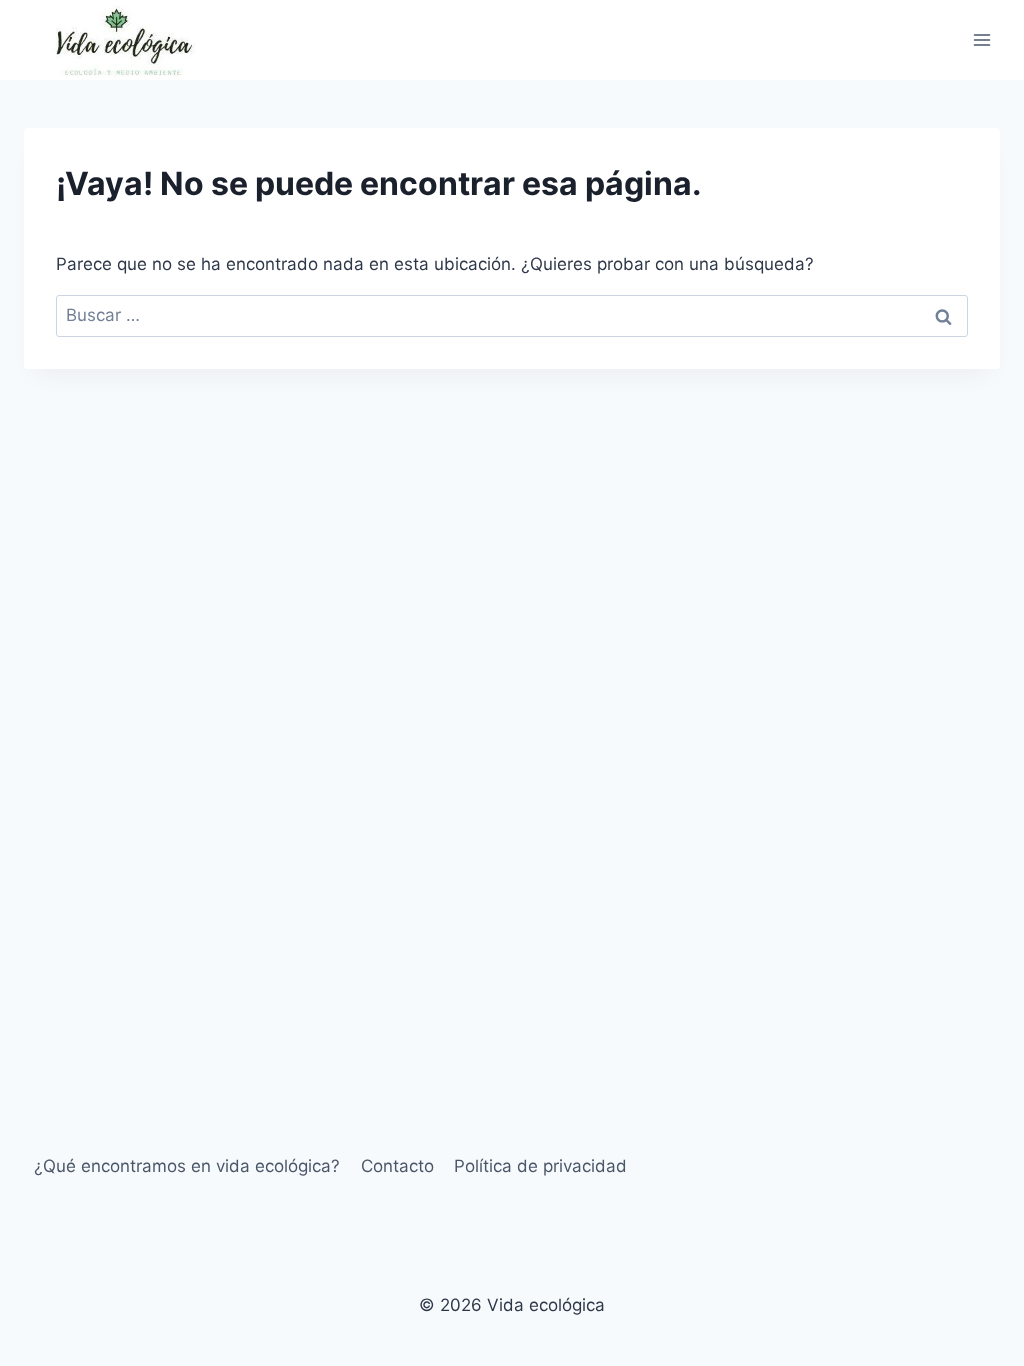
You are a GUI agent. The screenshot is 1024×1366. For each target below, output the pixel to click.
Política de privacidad (540, 1166)
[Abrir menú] (981, 39)
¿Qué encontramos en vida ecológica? (187, 1166)
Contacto (397, 1166)
